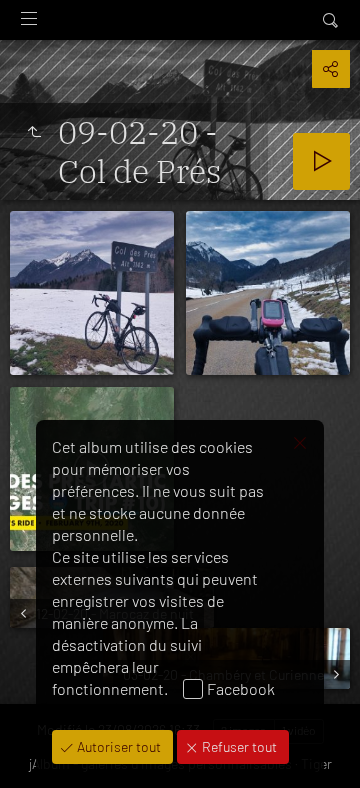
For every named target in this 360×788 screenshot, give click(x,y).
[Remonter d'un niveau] (34, 132)
